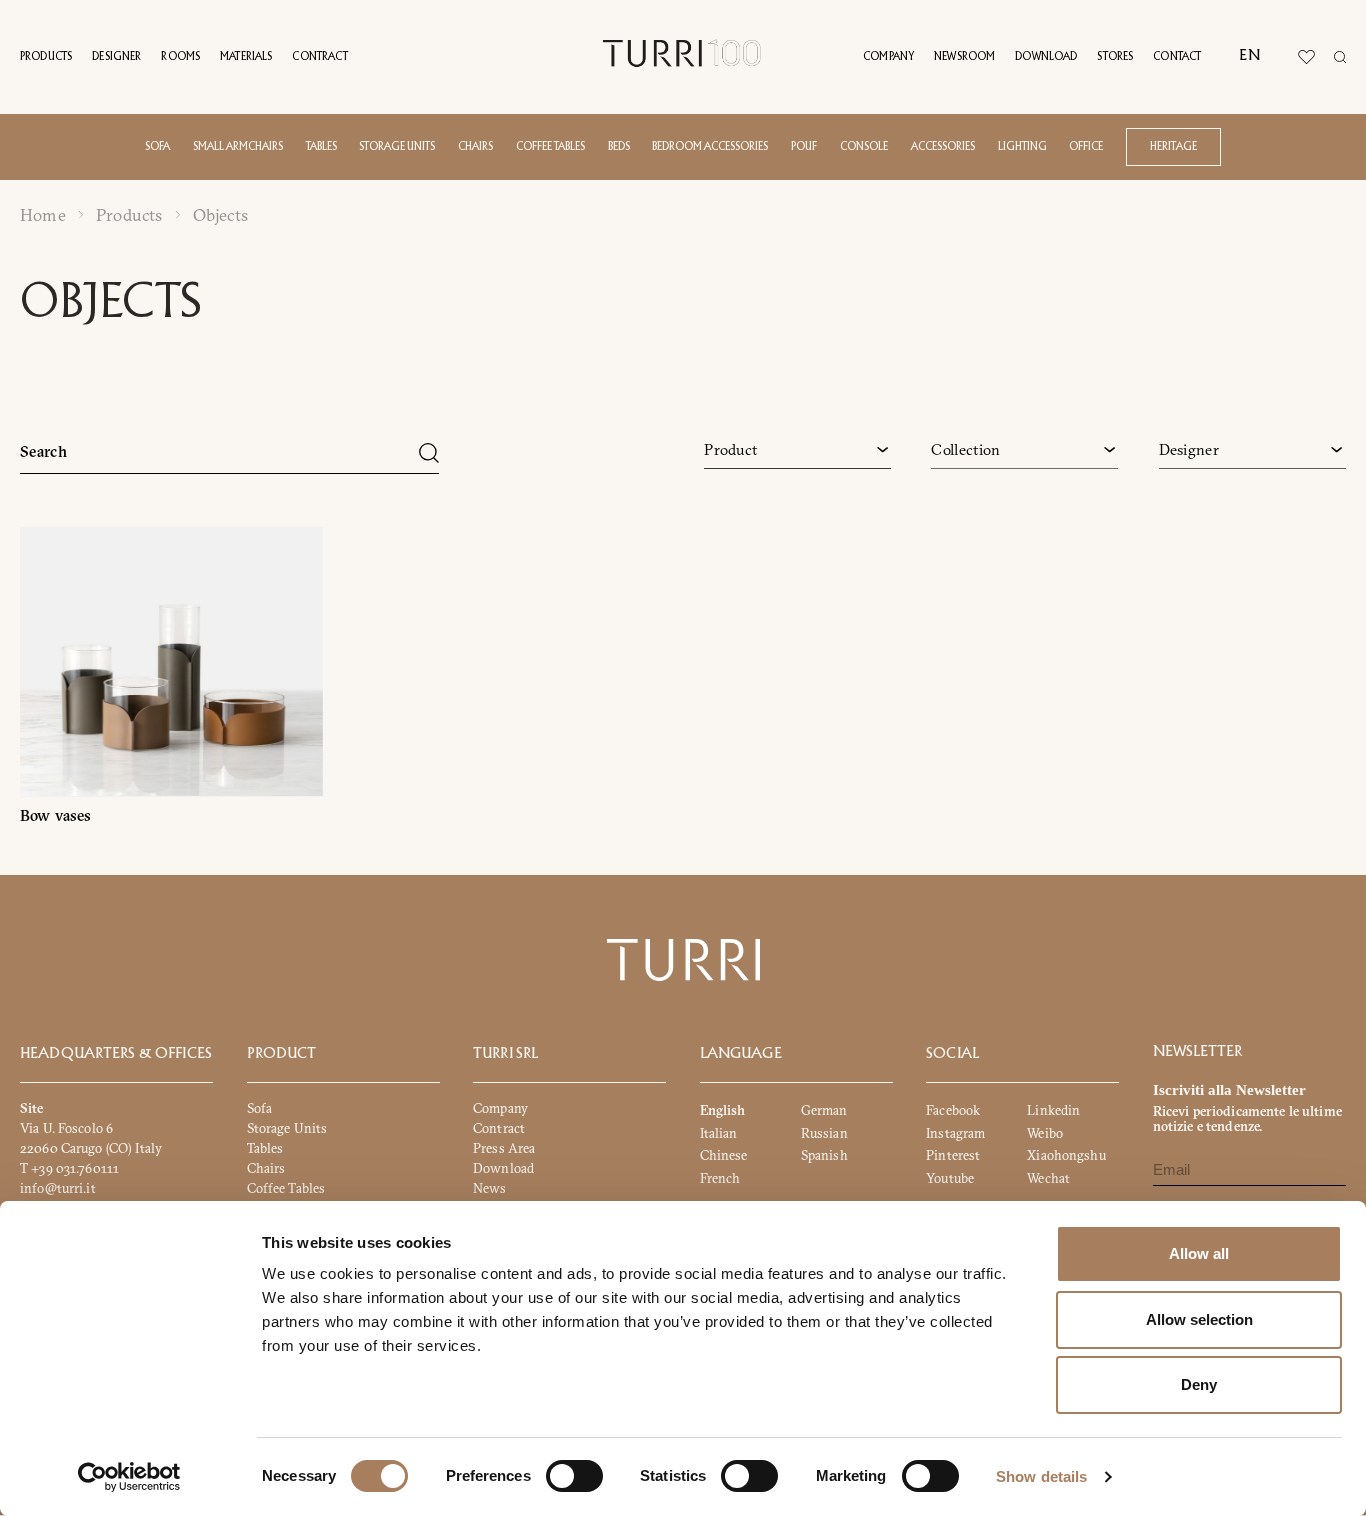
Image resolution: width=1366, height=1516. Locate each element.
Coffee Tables (286, 1188)
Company (888, 57)
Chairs (475, 147)
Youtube (950, 1178)
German (824, 1111)
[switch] (574, 1476)
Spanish (824, 1156)
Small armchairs (238, 147)
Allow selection (1199, 1319)
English (723, 1111)
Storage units (397, 147)
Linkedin (1053, 1111)
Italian (719, 1133)
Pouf (804, 147)
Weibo (1045, 1133)
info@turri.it (58, 1188)
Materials (246, 57)
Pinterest (953, 1156)
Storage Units (287, 1128)
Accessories (943, 147)
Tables (321, 147)
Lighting (1022, 147)
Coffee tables (550, 147)
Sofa (157, 147)
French (720, 1178)
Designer (116, 57)
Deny (1199, 1384)
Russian (824, 1133)
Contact (1177, 57)
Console (864, 147)
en (1249, 56)
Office (1086, 147)
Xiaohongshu (1066, 1156)
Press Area (504, 1148)
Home (43, 215)
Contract (319, 57)
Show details (1041, 1476)
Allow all (1199, 1253)
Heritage (1173, 147)
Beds (619, 147)
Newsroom (964, 57)
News (490, 1188)
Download (1046, 57)
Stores (1115, 57)
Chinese (724, 1156)
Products (46, 57)
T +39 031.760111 (69, 1168)
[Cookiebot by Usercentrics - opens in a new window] (129, 1477)
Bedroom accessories (710, 147)
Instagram (955, 1133)
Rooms (180, 57)
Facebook (953, 1111)
